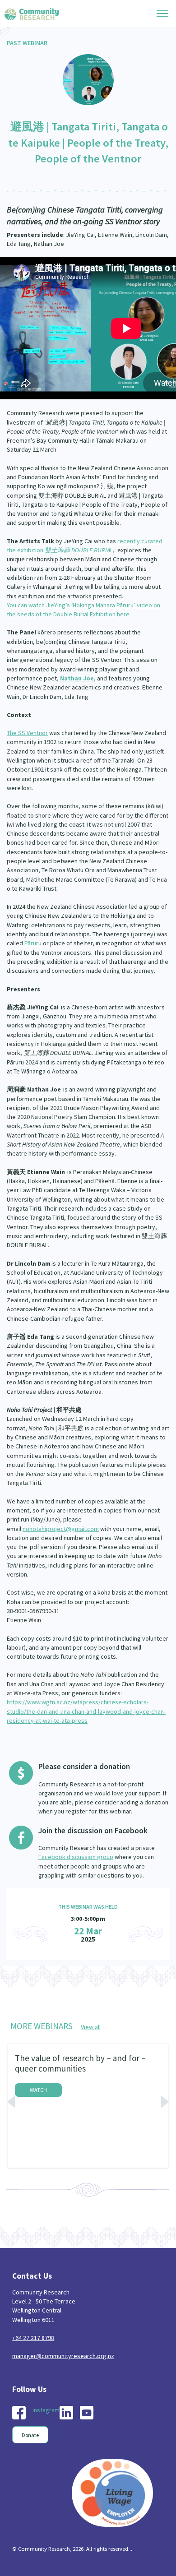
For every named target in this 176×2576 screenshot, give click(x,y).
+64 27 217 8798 (33, 2338)
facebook (19, 2413)
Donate (30, 2435)
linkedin (66, 2413)
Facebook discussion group (76, 1857)
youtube (87, 2413)
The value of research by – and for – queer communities (80, 2063)
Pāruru (33, 943)
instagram (46, 2410)
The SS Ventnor (27, 733)
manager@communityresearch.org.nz (63, 2356)
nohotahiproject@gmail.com (61, 1529)
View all (91, 2027)
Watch (38, 2090)
